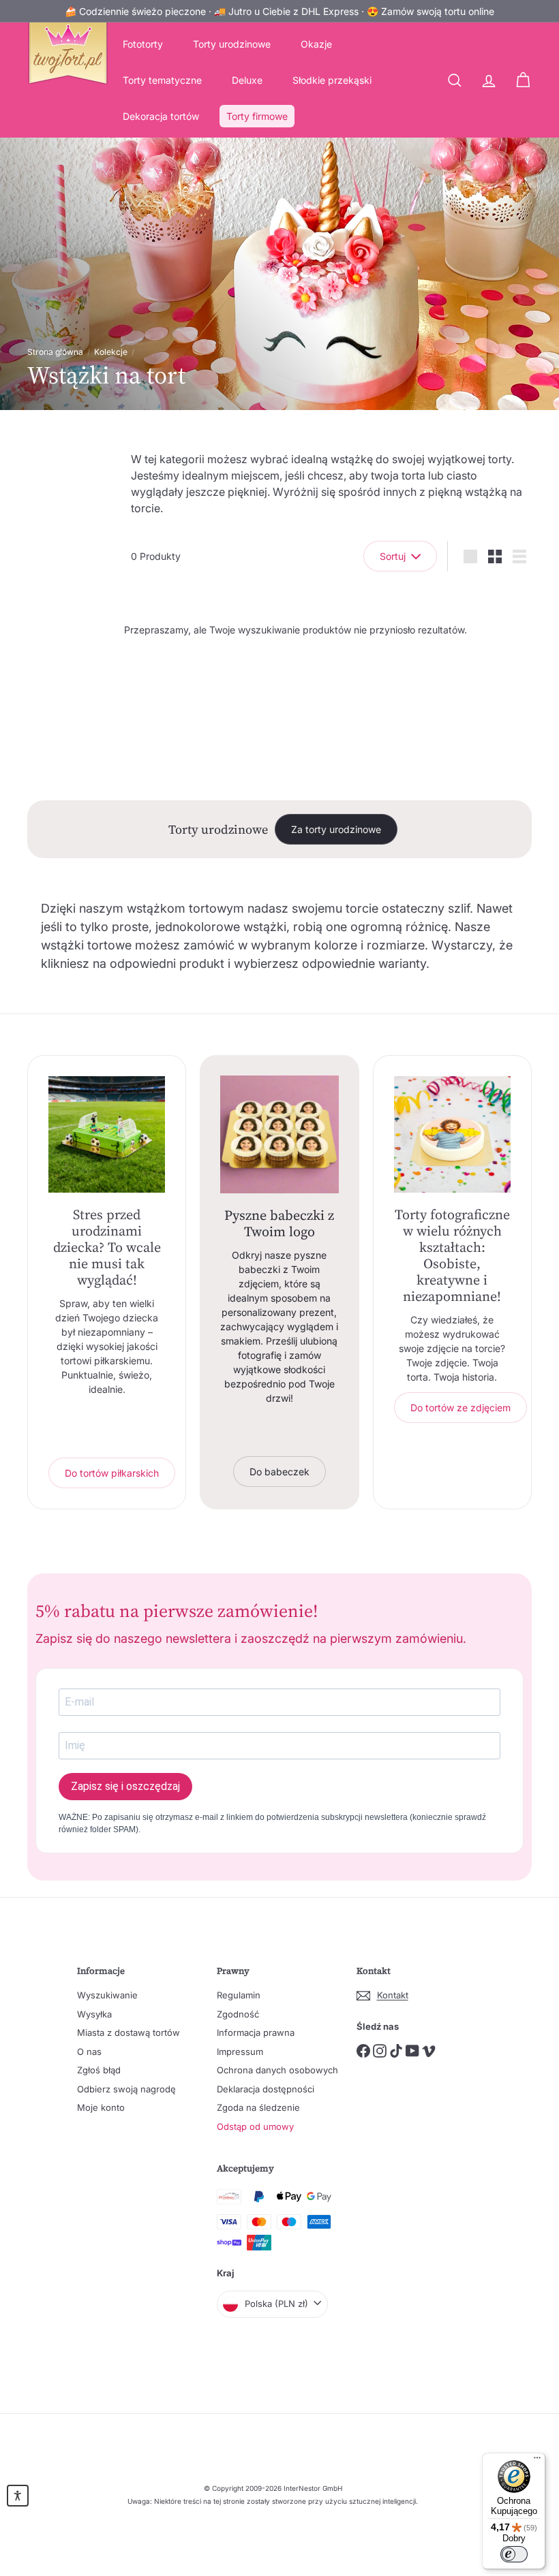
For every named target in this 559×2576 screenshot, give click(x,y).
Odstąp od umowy (255, 2126)
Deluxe (247, 80)
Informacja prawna (256, 2032)
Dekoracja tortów (161, 116)
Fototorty (143, 44)
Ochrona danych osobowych (277, 2070)
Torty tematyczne (162, 80)
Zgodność (238, 2014)
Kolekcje (111, 352)
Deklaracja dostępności (266, 2089)
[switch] (514, 2554)
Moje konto (101, 2107)
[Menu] (537, 2461)
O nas (89, 2052)
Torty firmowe (257, 116)
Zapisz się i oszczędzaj (125, 1786)
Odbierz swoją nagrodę (126, 2089)
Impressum (240, 2052)
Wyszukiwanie (107, 1995)
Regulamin (239, 1995)
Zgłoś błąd (99, 2070)
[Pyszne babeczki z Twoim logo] (279, 1134)
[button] (18, 2496)
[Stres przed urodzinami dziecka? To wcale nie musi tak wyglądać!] (107, 1134)
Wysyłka (94, 2014)
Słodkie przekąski (332, 80)
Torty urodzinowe (232, 44)
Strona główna (55, 352)
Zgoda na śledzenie (258, 2107)
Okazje (316, 44)
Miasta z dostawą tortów (129, 2032)
